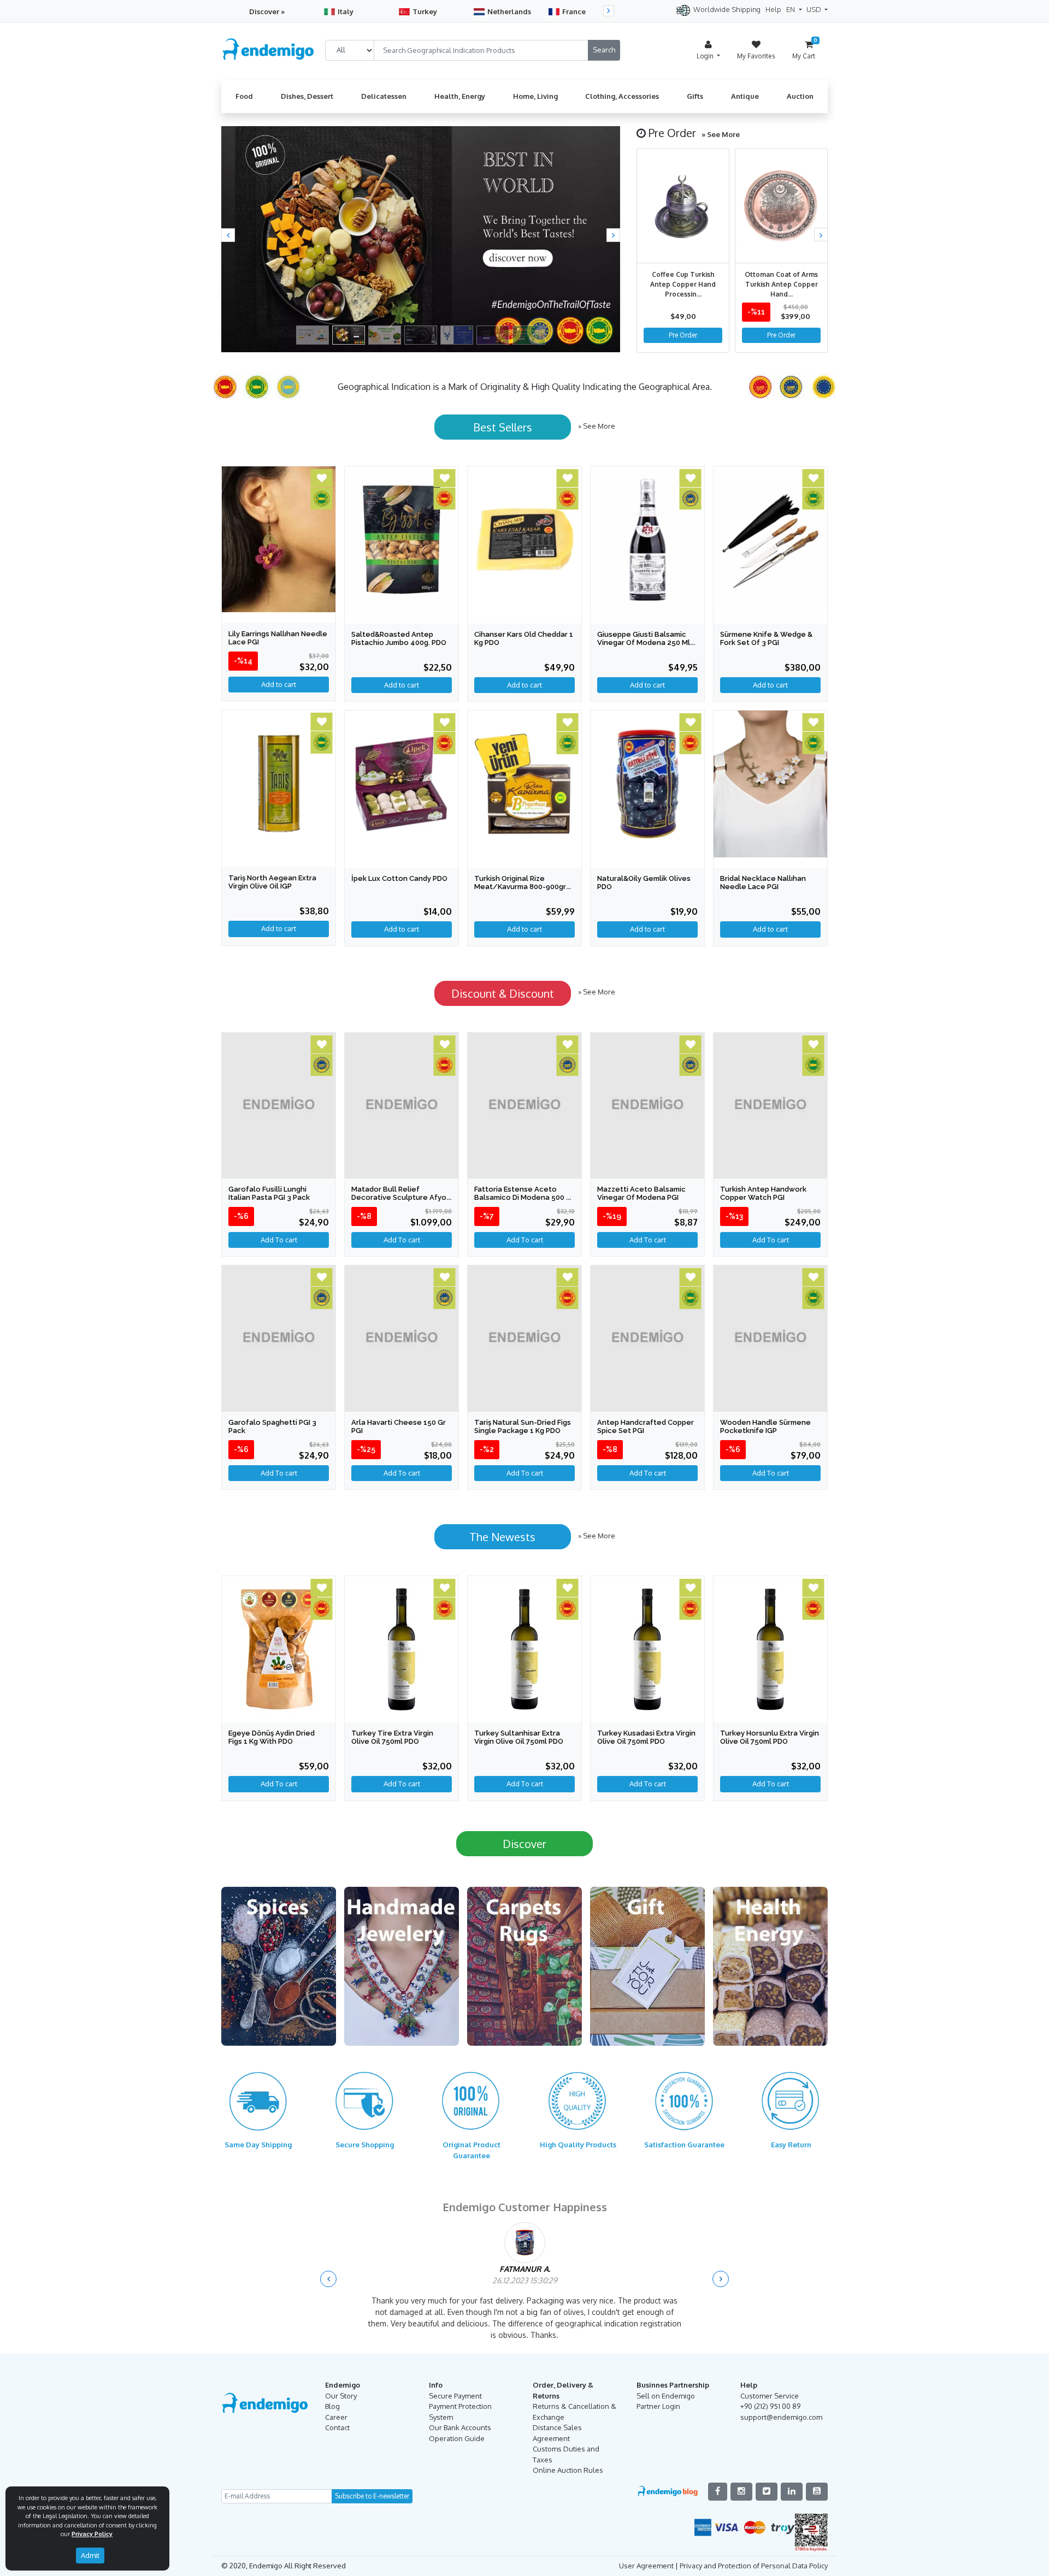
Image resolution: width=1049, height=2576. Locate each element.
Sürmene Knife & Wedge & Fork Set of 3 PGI (766, 638)
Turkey (425, 11)
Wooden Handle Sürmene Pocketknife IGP (765, 1426)
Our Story (341, 2396)
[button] (228, 235)
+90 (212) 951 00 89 (770, 2406)
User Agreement (646, 2566)
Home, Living (535, 96)
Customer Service (770, 2396)
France (574, 11)
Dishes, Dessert (307, 96)
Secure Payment (455, 2396)
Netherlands (509, 11)
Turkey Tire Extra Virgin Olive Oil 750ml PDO (392, 1737)
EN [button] (791, 9)
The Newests (502, 1537)
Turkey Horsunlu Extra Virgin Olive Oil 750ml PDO (770, 1737)
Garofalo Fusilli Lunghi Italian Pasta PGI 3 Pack (269, 1193)
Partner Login (658, 2406)
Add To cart (279, 1240)
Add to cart (279, 928)
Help (773, 9)
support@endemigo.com (781, 2417)
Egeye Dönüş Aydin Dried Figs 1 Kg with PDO (272, 1737)
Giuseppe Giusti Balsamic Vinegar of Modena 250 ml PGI (644, 642)
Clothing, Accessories (622, 96)
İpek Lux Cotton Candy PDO (399, 878)
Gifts (695, 96)
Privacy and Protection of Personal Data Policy (754, 2566)
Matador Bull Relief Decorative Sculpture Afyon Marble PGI (401, 1197)
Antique (745, 96)
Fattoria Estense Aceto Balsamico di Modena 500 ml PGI (524, 1197)
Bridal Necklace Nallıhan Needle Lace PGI (763, 883)
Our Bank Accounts (460, 2427)
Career (336, 2417)
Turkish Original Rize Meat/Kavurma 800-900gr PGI (520, 887)
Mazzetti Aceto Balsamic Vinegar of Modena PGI (641, 1193)
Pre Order (683, 335)
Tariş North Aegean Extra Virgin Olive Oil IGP (272, 882)
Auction (800, 96)
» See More (721, 134)
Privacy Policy (92, 2534)
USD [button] (815, 9)
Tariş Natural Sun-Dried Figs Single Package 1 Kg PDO (523, 1426)
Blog (332, 2406)
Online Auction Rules (568, 2470)
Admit (90, 2555)
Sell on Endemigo (666, 2396)
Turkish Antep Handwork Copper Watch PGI (763, 1193)
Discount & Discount (503, 993)
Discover (524, 1844)
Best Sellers (503, 427)
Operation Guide (457, 2438)
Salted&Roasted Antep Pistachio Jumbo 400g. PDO (399, 638)
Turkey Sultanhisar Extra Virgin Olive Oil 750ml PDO (519, 1737)
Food (244, 96)
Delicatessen (384, 96)
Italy (346, 11)
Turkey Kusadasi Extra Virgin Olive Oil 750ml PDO (646, 1737)
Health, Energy (460, 96)
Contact (337, 2427)
